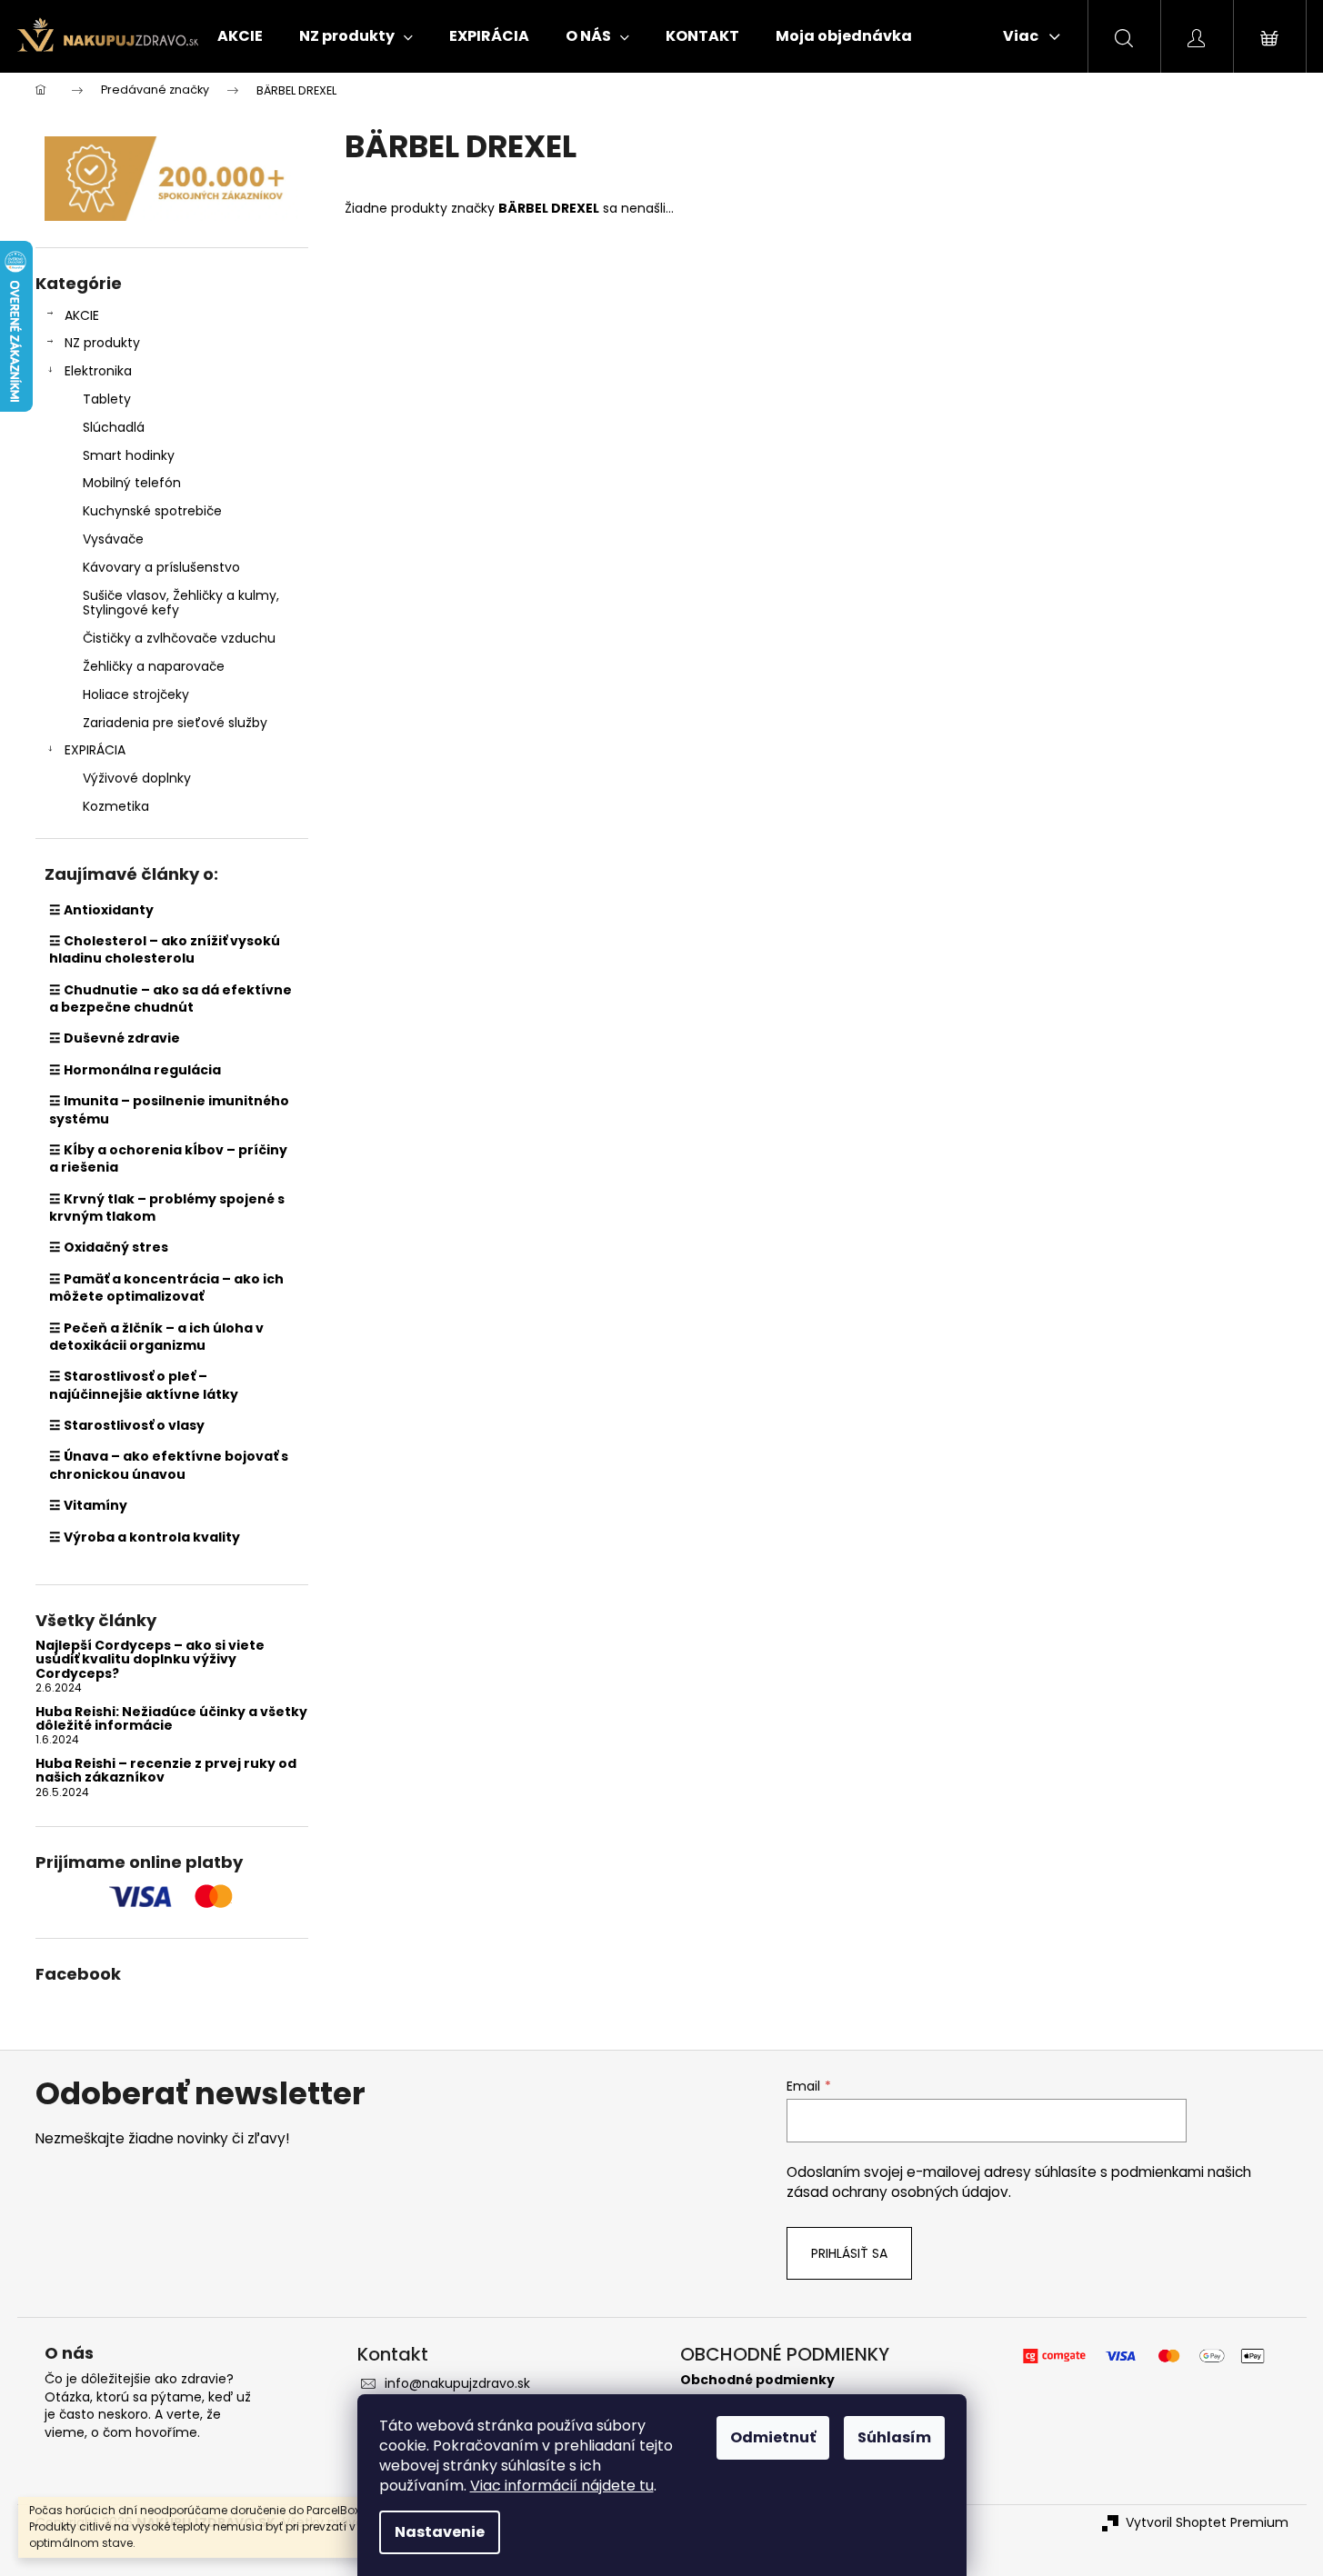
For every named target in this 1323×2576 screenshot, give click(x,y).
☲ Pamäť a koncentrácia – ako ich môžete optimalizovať (166, 1288)
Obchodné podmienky (757, 2380)
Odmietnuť (773, 2437)
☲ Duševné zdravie (115, 1038)
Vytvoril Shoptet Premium (1207, 2523)
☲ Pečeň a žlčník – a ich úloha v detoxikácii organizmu (156, 1337)
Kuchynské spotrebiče (152, 511)
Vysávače (113, 539)
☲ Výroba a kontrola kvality (145, 1537)
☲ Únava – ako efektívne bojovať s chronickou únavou (169, 1465)
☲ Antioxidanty (101, 910)
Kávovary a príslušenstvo (161, 567)
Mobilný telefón (132, 483)
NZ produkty (102, 343)
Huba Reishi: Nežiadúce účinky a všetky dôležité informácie (171, 1719)
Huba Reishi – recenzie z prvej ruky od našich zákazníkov (166, 1771)
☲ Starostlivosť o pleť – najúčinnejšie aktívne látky (144, 1385)
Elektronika (98, 371)
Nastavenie (440, 2532)
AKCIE (82, 315)
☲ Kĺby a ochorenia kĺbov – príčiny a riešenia (168, 1158)
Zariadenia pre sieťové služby (175, 723)
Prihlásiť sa (849, 2253)
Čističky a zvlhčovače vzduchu (179, 638)
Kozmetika (116, 806)
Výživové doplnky (137, 778)
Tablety (107, 399)
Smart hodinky (129, 455)
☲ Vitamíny (88, 1505)
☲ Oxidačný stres (109, 1247)
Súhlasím (894, 2437)
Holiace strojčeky (136, 694)
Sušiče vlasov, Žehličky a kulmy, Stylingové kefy (181, 603)
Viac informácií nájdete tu (562, 2486)
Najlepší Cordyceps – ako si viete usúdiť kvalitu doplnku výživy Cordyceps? (150, 1660)
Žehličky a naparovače (154, 666)
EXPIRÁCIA (95, 750)
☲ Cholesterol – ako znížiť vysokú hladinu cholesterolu (165, 949)
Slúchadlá (114, 427)
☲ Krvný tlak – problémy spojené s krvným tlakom (167, 1208)
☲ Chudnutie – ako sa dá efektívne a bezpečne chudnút (170, 998)
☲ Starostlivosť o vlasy (127, 1425)
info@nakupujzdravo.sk (457, 2383)
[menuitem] (240, 36)
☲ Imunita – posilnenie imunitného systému (169, 1109)
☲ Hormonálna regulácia (135, 1070)
